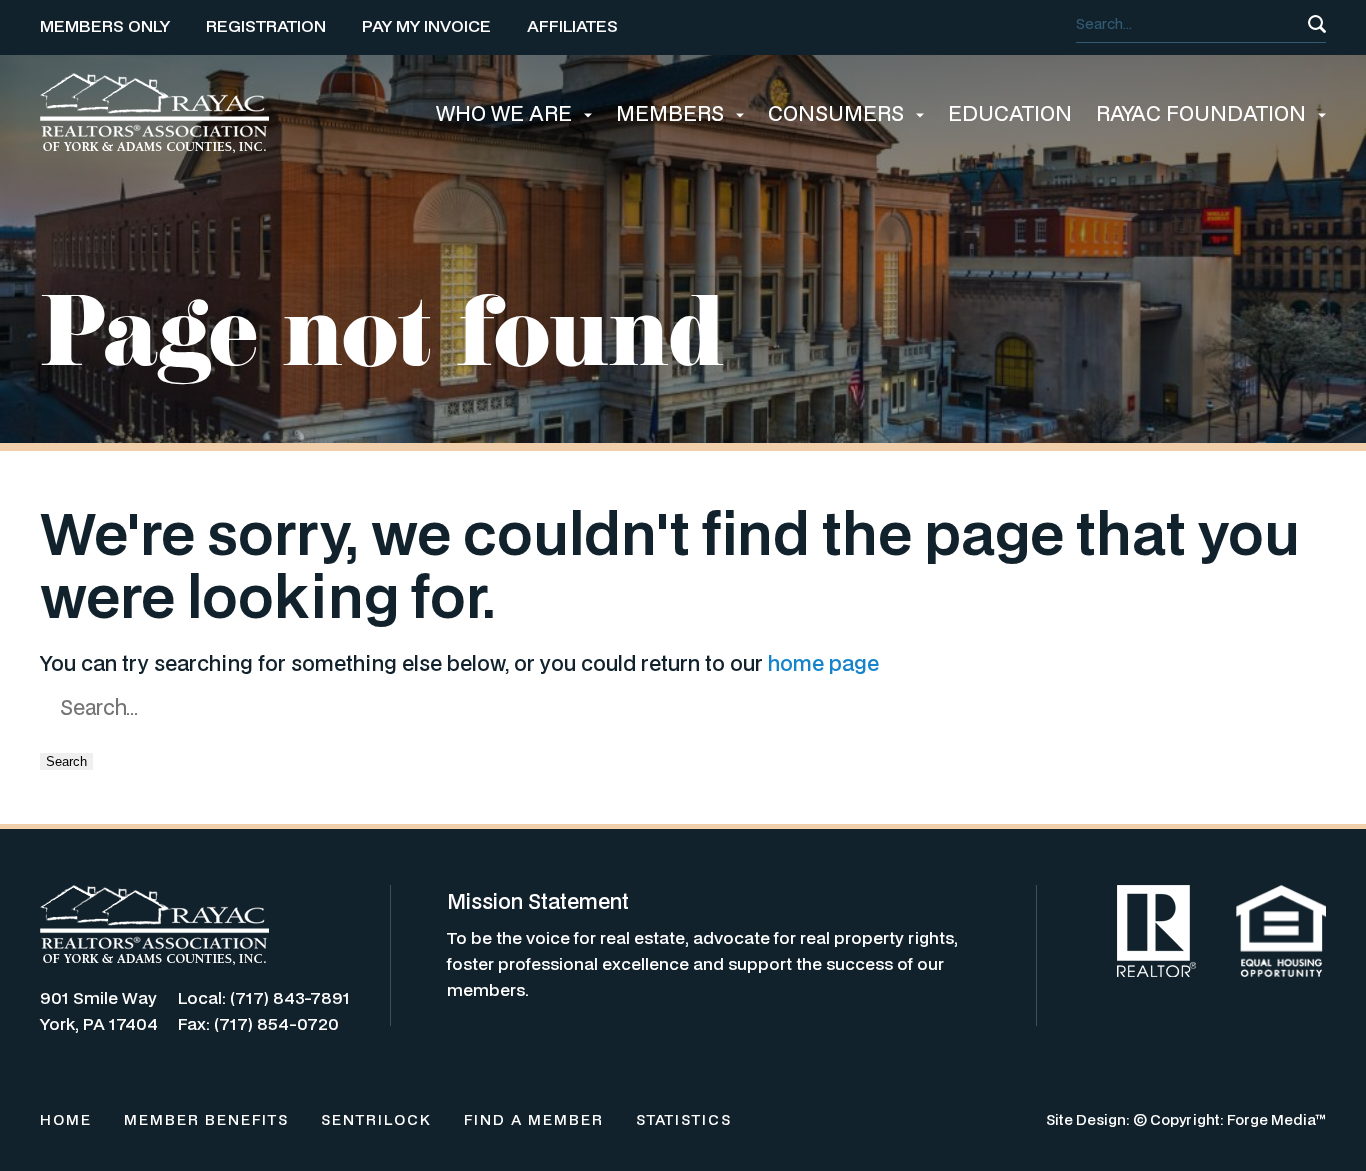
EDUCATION (1010, 113)
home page (823, 663)
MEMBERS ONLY (105, 25)
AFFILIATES (572, 25)
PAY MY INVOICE (426, 25)
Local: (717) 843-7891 (264, 997)
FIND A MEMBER (534, 1119)
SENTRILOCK (376, 1119)
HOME (66, 1119)
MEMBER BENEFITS (206, 1119)
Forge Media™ (1276, 1119)
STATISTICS (684, 1119)
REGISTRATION (266, 25)
